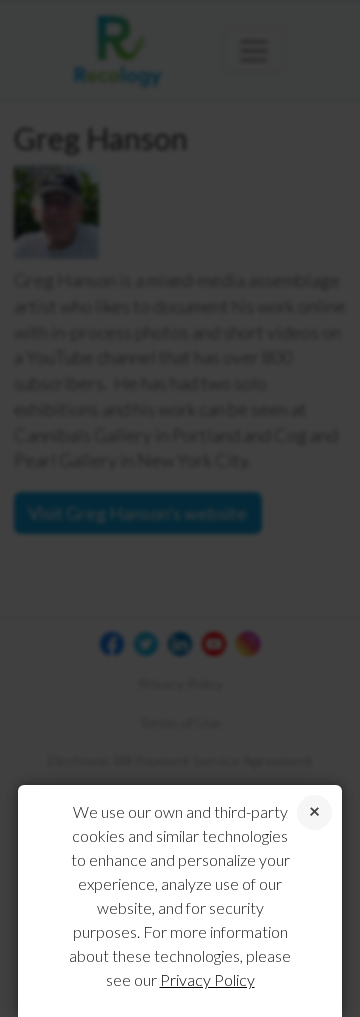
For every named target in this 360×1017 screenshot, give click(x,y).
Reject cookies (314, 812)
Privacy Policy (207, 979)
